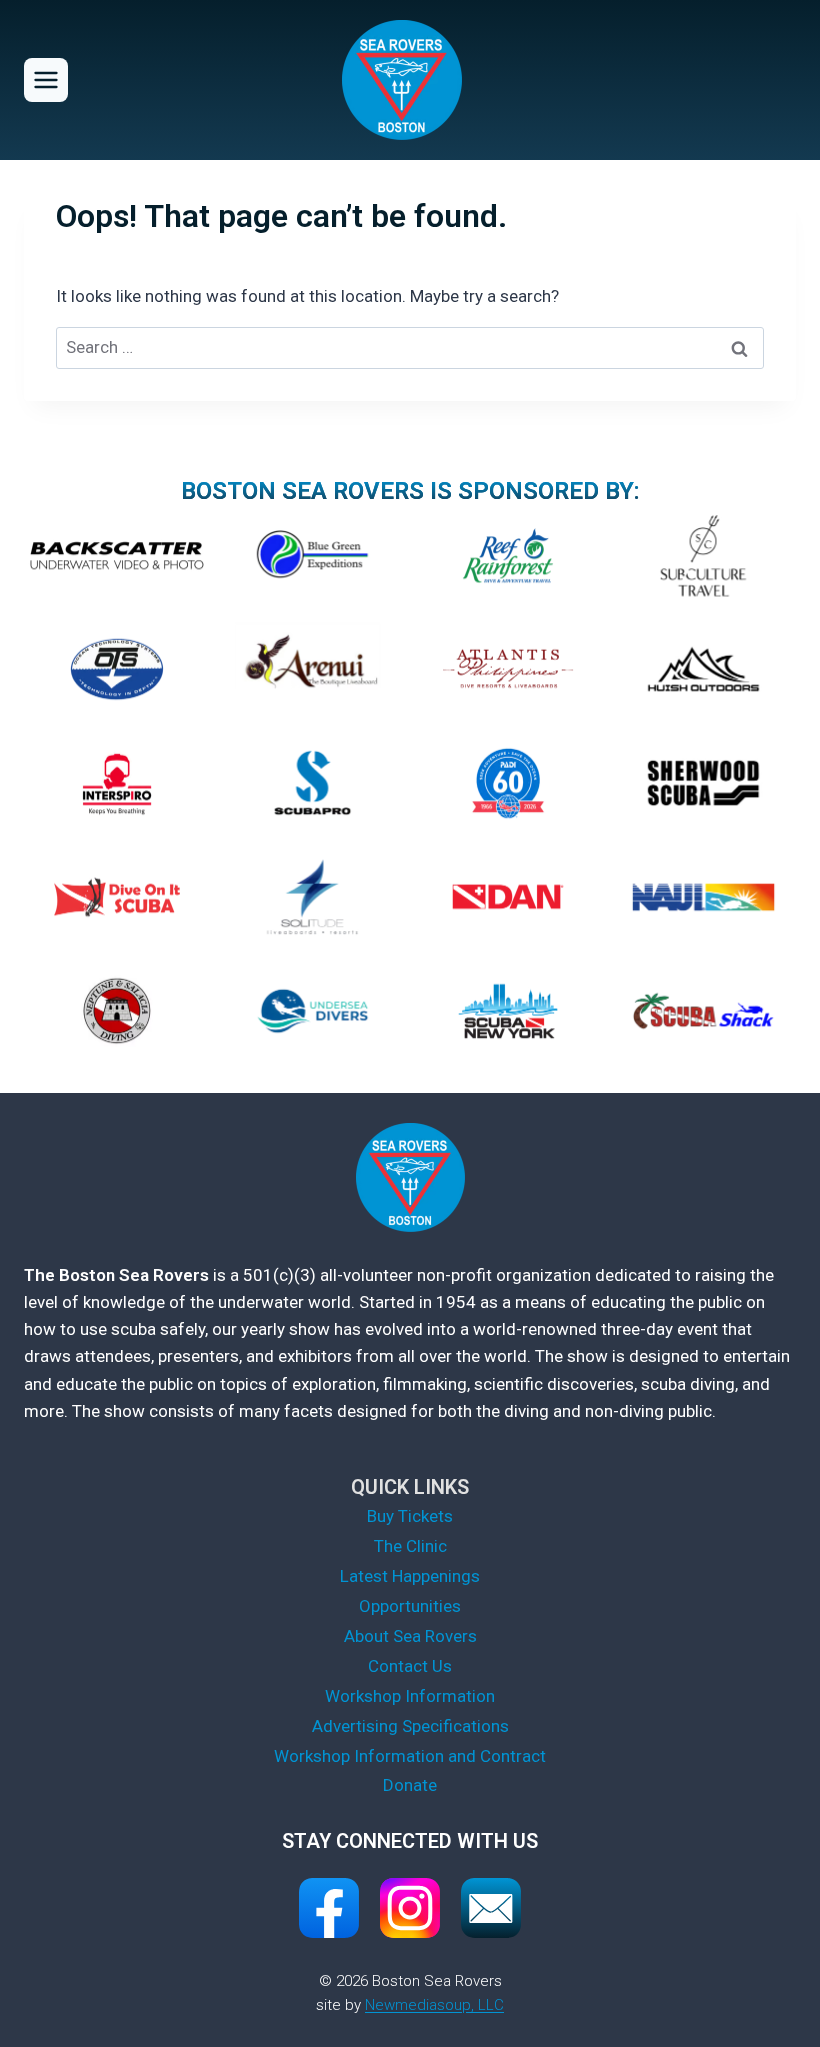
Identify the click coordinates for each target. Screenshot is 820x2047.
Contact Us (410, 1666)
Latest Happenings (410, 1576)
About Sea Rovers (410, 1636)
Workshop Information (410, 1696)
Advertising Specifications (410, 1726)
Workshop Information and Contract (410, 1756)
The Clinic (410, 1546)
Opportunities (410, 1606)
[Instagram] (410, 1908)
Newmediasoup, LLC (434, 2005)
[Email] (491, 1908)
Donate (410, 1785)
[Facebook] (329, 1908)
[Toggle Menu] (46, 80)
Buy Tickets (410, 1516)
